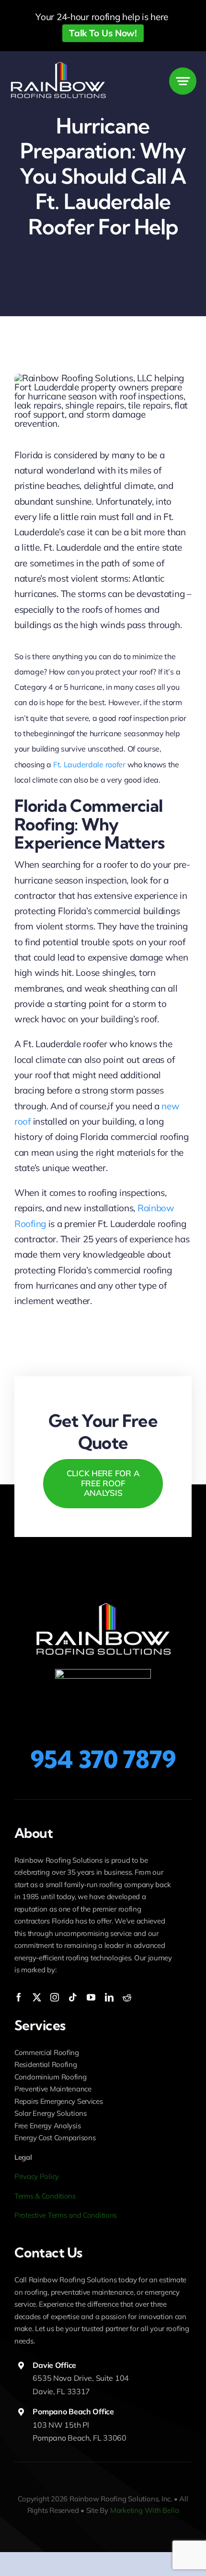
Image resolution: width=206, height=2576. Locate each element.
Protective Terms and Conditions (66, 2215)
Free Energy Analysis (47, 2126)
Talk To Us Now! (103, 33)
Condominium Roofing (51, 2077)
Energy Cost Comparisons (55, 2138)
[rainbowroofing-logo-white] (58, 65)
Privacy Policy (37, 2176)
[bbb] (103, 1673)
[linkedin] (109, 1997)
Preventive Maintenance (53, 2089)
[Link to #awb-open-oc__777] (183, 81)
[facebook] (19, 1997)
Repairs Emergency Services (59, 2101)
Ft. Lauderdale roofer (89, 764)
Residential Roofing (46, 2064)
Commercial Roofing (47, 2052)
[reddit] (127, 1997)
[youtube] (91, 1997)
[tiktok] (73, 1997)
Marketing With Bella (145, 2510)
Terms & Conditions (45, 2196)
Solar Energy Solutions (51, 2113)
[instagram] (55, 1997)
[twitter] (37, 1997)
